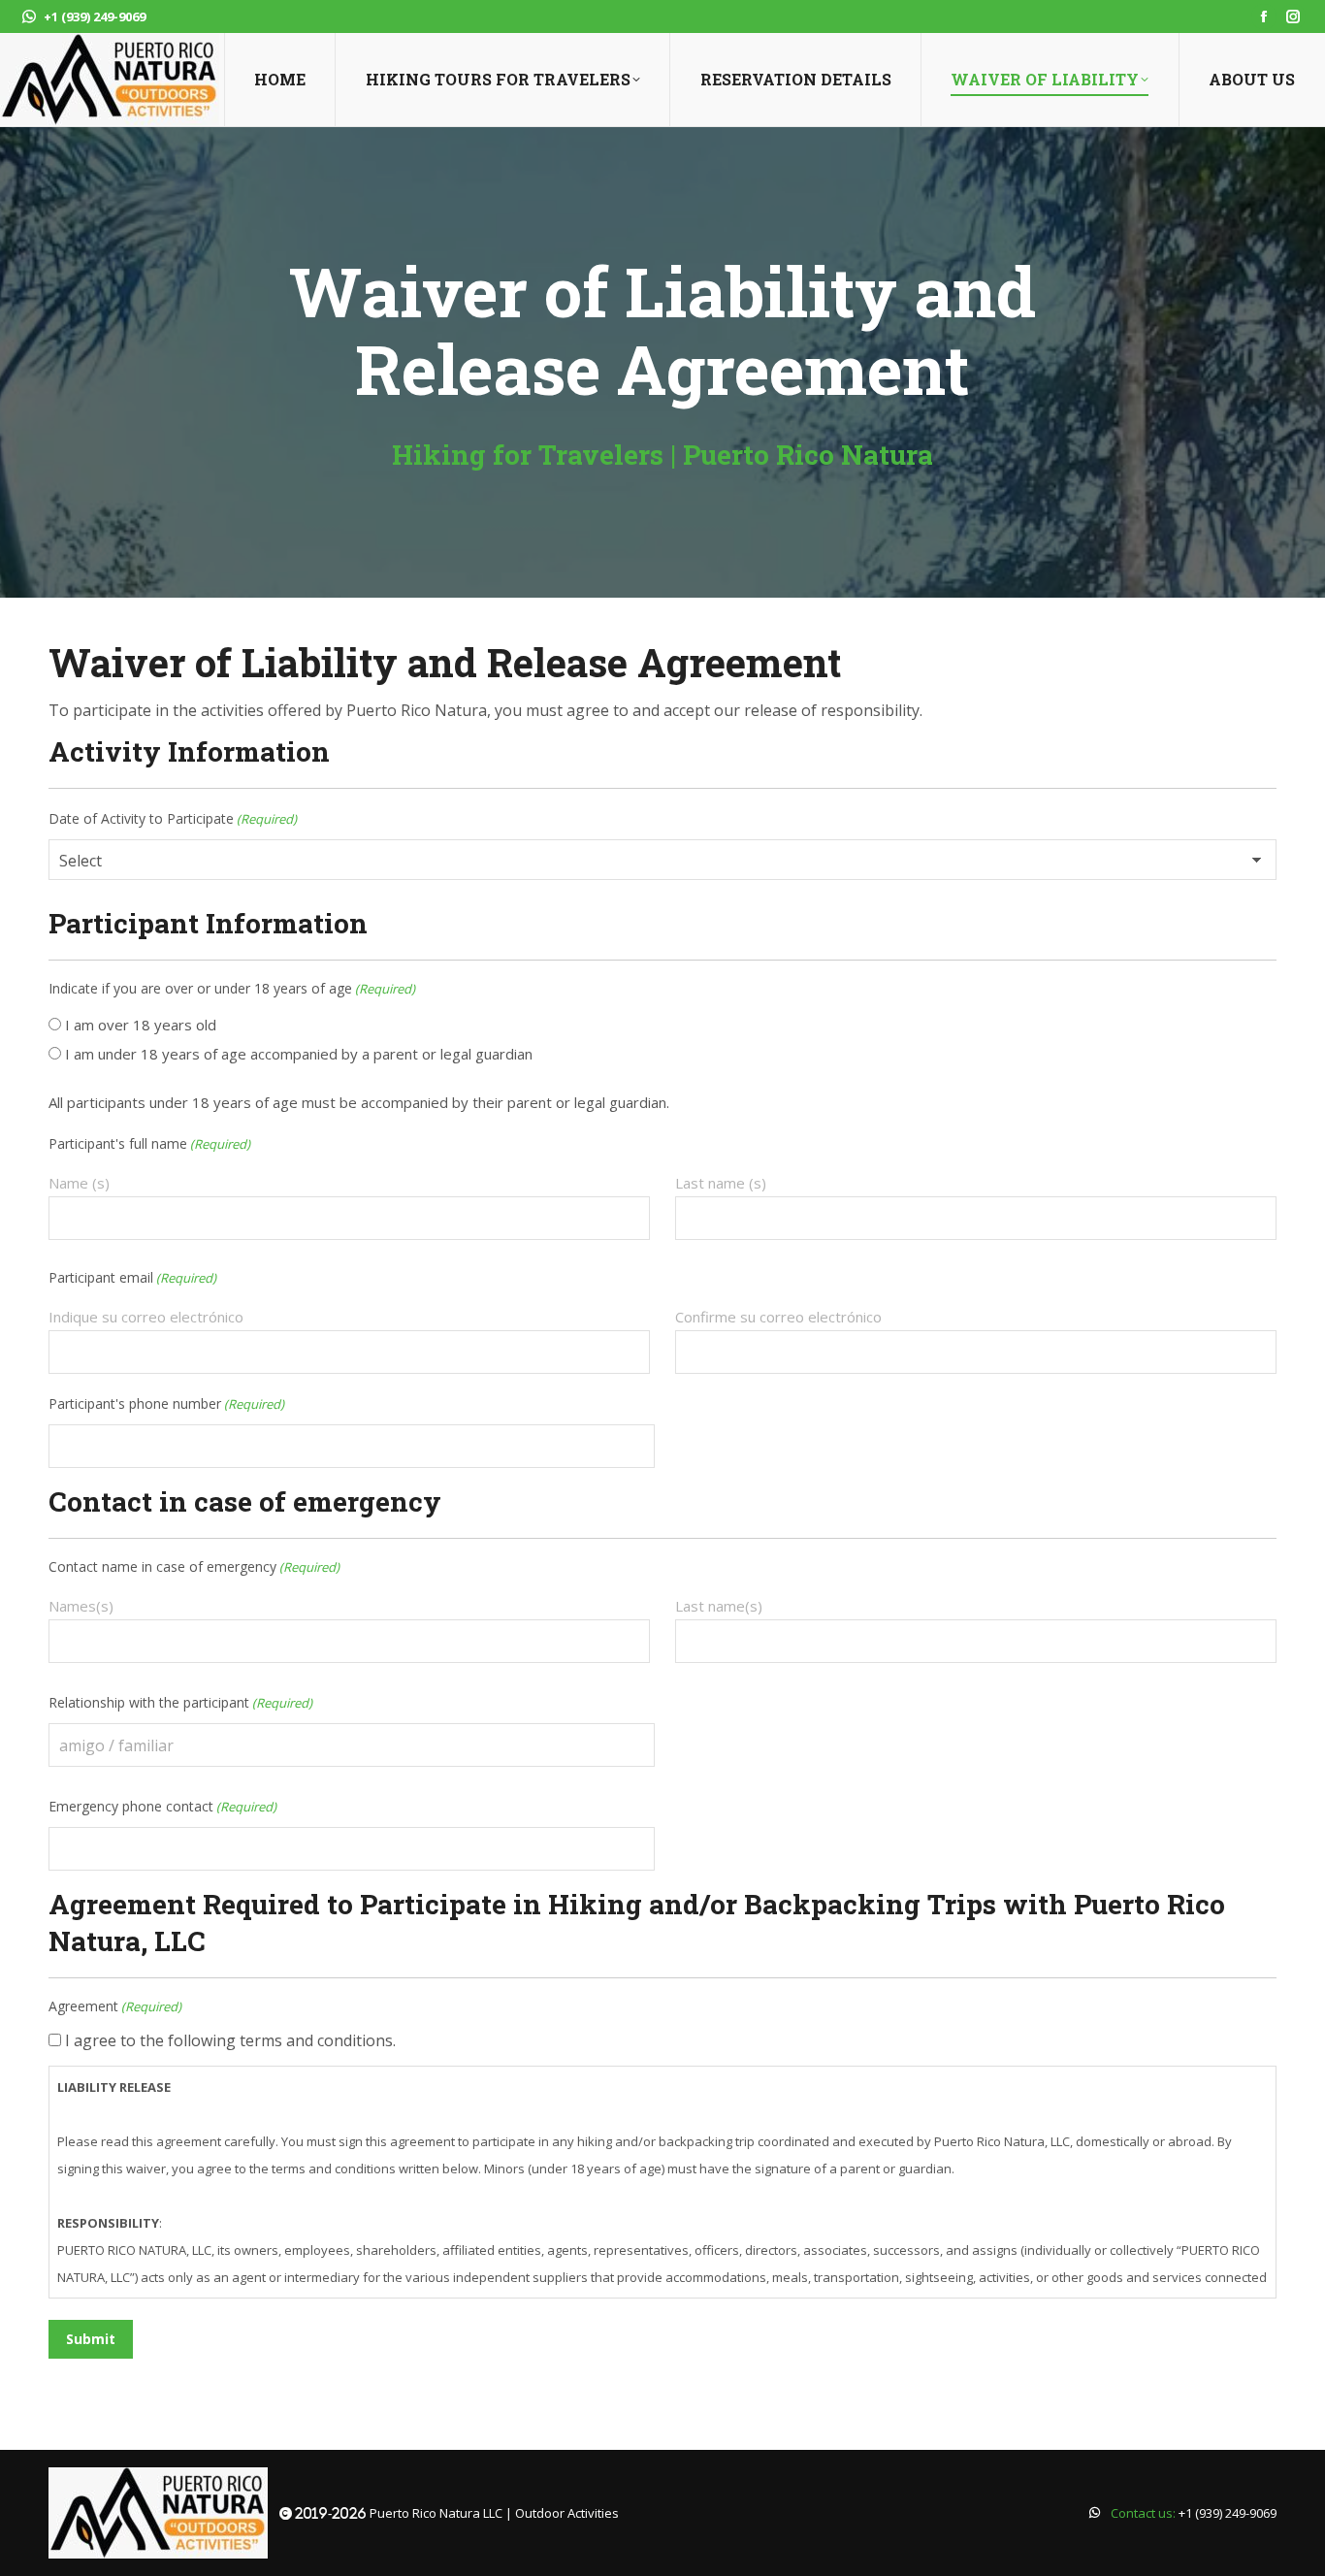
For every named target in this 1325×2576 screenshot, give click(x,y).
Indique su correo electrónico (146, 1317)
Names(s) (81, 1606)
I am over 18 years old (141, 1025)
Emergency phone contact (162, 1806)
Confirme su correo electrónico (778, 1317)
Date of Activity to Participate (173, 818)
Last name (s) (721, 1183)
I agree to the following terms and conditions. (230, 2040)
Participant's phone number (166, 1403)
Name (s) (79, 1183)
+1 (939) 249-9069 (95, 16)
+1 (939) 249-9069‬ (1228, 2513)
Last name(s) (719, 1606)
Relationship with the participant (180, 1702)
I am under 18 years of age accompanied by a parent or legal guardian (299, 1054)
